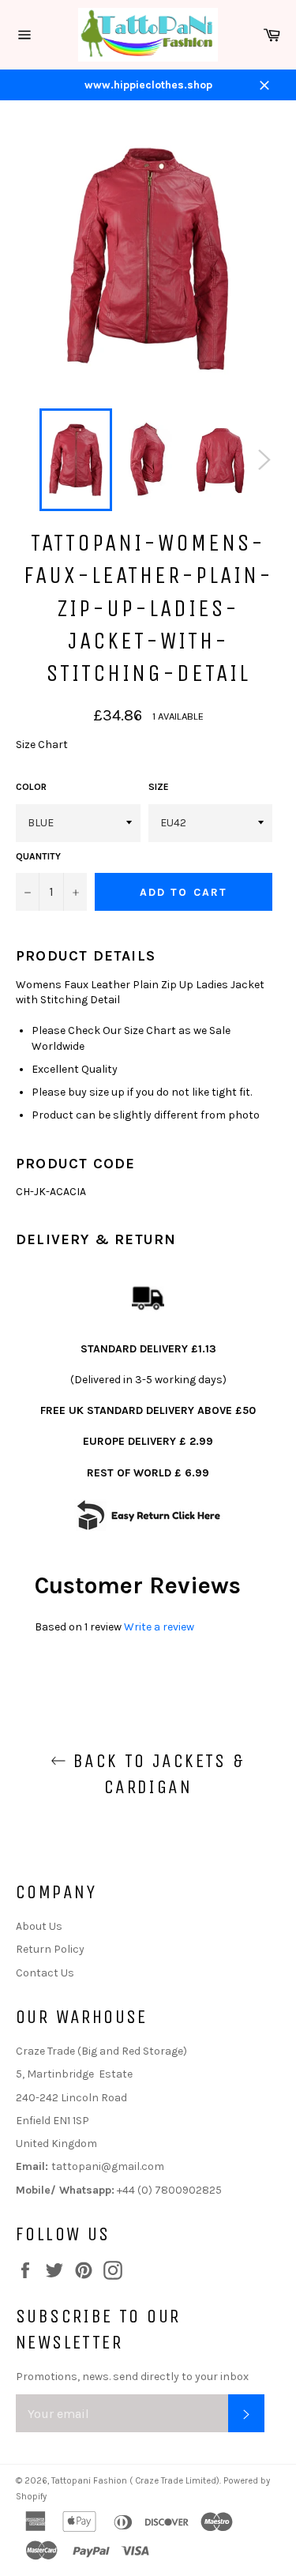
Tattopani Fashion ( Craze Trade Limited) (135, 2481)
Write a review (159, 1627)
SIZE (159, 787)
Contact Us (45, 1973)
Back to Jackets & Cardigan (155, 1774)
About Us (39, 1926)
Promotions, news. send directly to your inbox (132, 2377)
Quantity (38, 856)
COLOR (31, 787)
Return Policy (50, 1949)
